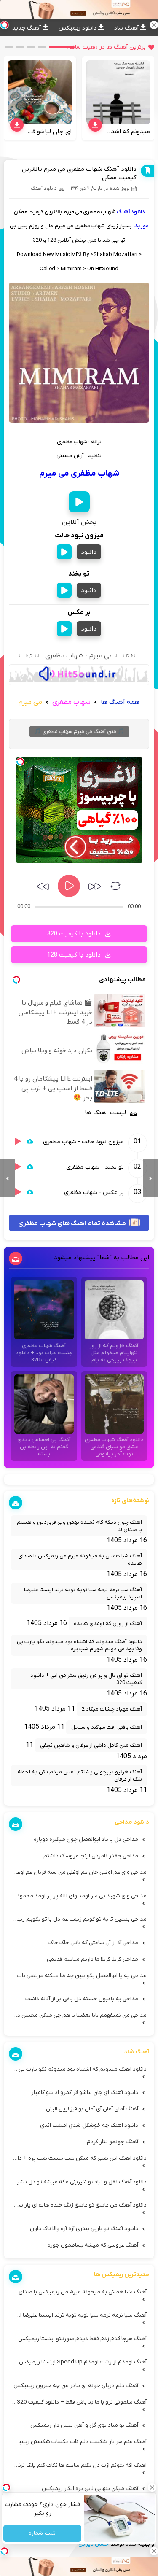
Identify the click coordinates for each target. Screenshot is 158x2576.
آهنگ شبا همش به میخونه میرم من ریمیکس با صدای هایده (80, 1560)
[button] (62, 47)
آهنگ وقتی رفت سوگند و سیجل (107, 1727)
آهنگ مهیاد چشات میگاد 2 (112, 1709)
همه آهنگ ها (120, 702)
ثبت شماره (42, 2534)
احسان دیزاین (94, 2544)
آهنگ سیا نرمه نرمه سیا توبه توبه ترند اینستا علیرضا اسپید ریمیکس (83, 1593)
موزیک (141, 226)
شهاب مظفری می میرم (79, 474)
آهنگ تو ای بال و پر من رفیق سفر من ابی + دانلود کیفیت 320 (86, 1679)
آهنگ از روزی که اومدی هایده (108, 1623)
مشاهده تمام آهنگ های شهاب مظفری (73, 1223)
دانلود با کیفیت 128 (75, 955)
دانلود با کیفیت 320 (75, 934)
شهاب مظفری (71, 702)
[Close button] (152, 2487)
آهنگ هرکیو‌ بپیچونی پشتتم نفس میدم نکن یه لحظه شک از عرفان (80, 1776)
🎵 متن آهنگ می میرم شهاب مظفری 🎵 (79, 732)
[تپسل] (20, 762)
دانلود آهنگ (44, 189)
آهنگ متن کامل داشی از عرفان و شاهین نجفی (91, 1745)
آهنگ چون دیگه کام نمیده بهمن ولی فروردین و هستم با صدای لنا (79, 1526)
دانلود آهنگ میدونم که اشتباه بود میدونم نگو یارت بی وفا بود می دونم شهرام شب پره (79, 1645)
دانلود (89, 552)
